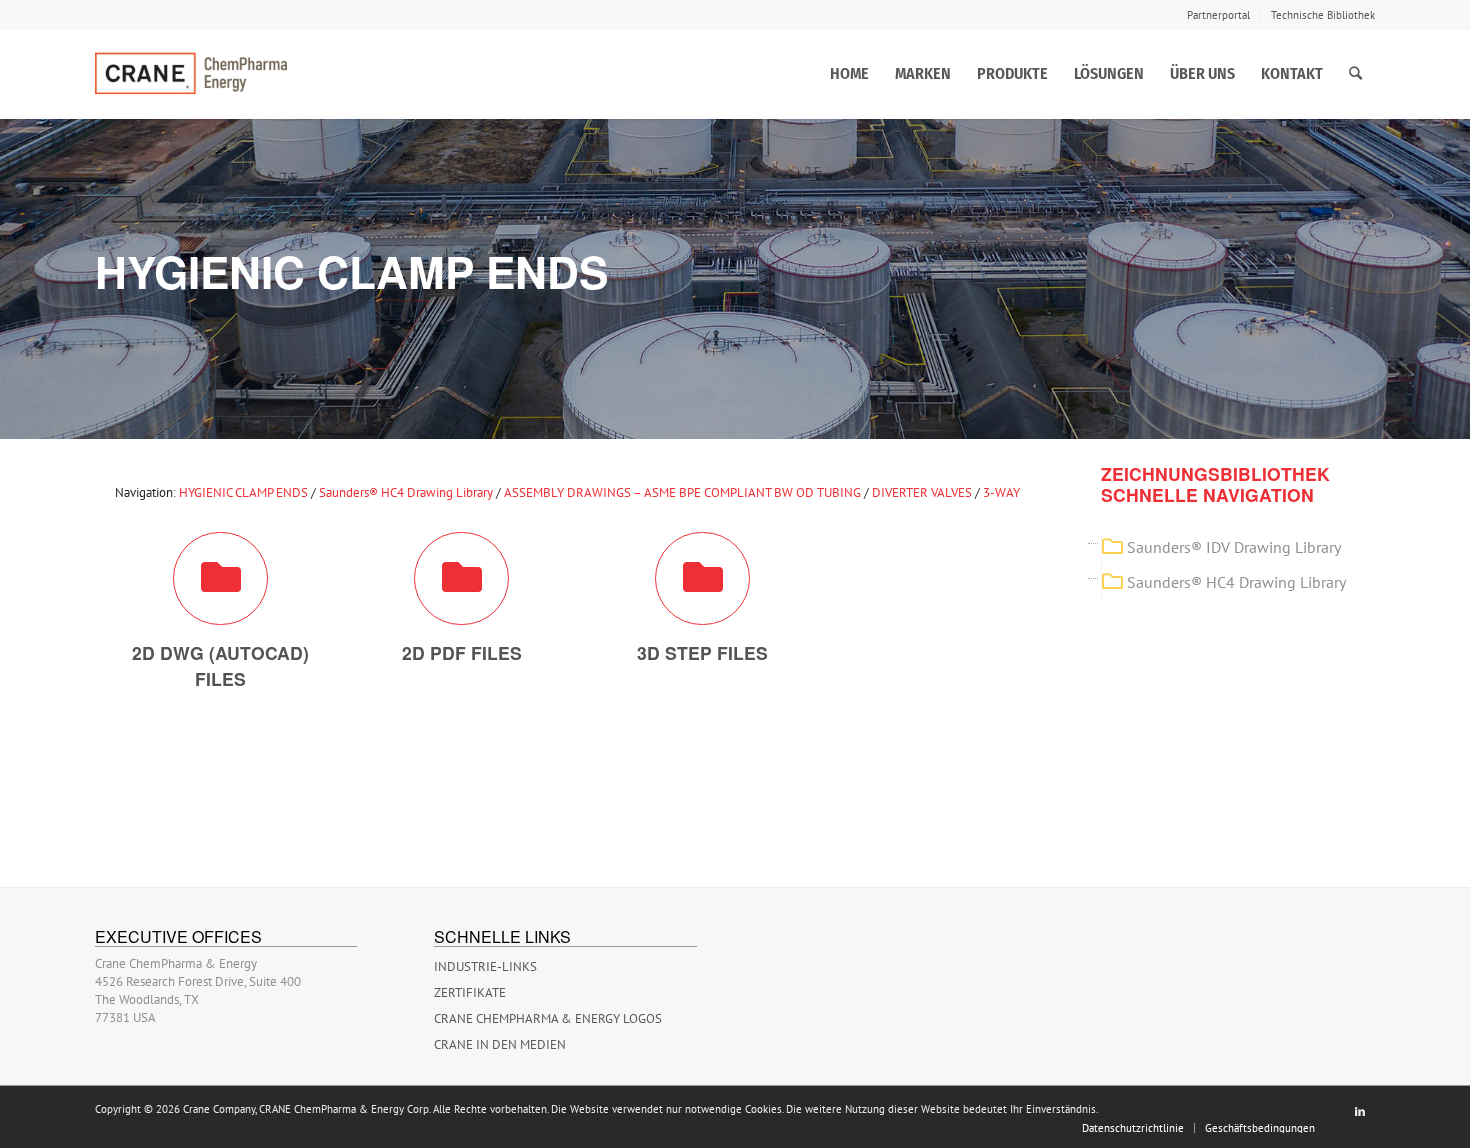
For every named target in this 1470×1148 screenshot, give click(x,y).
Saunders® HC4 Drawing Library (406, 492)
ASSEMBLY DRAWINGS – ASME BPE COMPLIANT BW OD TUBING (682, 492)
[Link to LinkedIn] (1360, 1111)
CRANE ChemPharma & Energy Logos (548, 1018)
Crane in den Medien (500, 1044)
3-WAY (1001, 492)
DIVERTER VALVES (922, 492)
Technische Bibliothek (1323, 15)
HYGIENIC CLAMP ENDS (243, 492)
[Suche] (1355, 74)
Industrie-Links (485, 966)
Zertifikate (470, 992)
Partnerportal (1218, 15)
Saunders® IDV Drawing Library (1234, 547)
